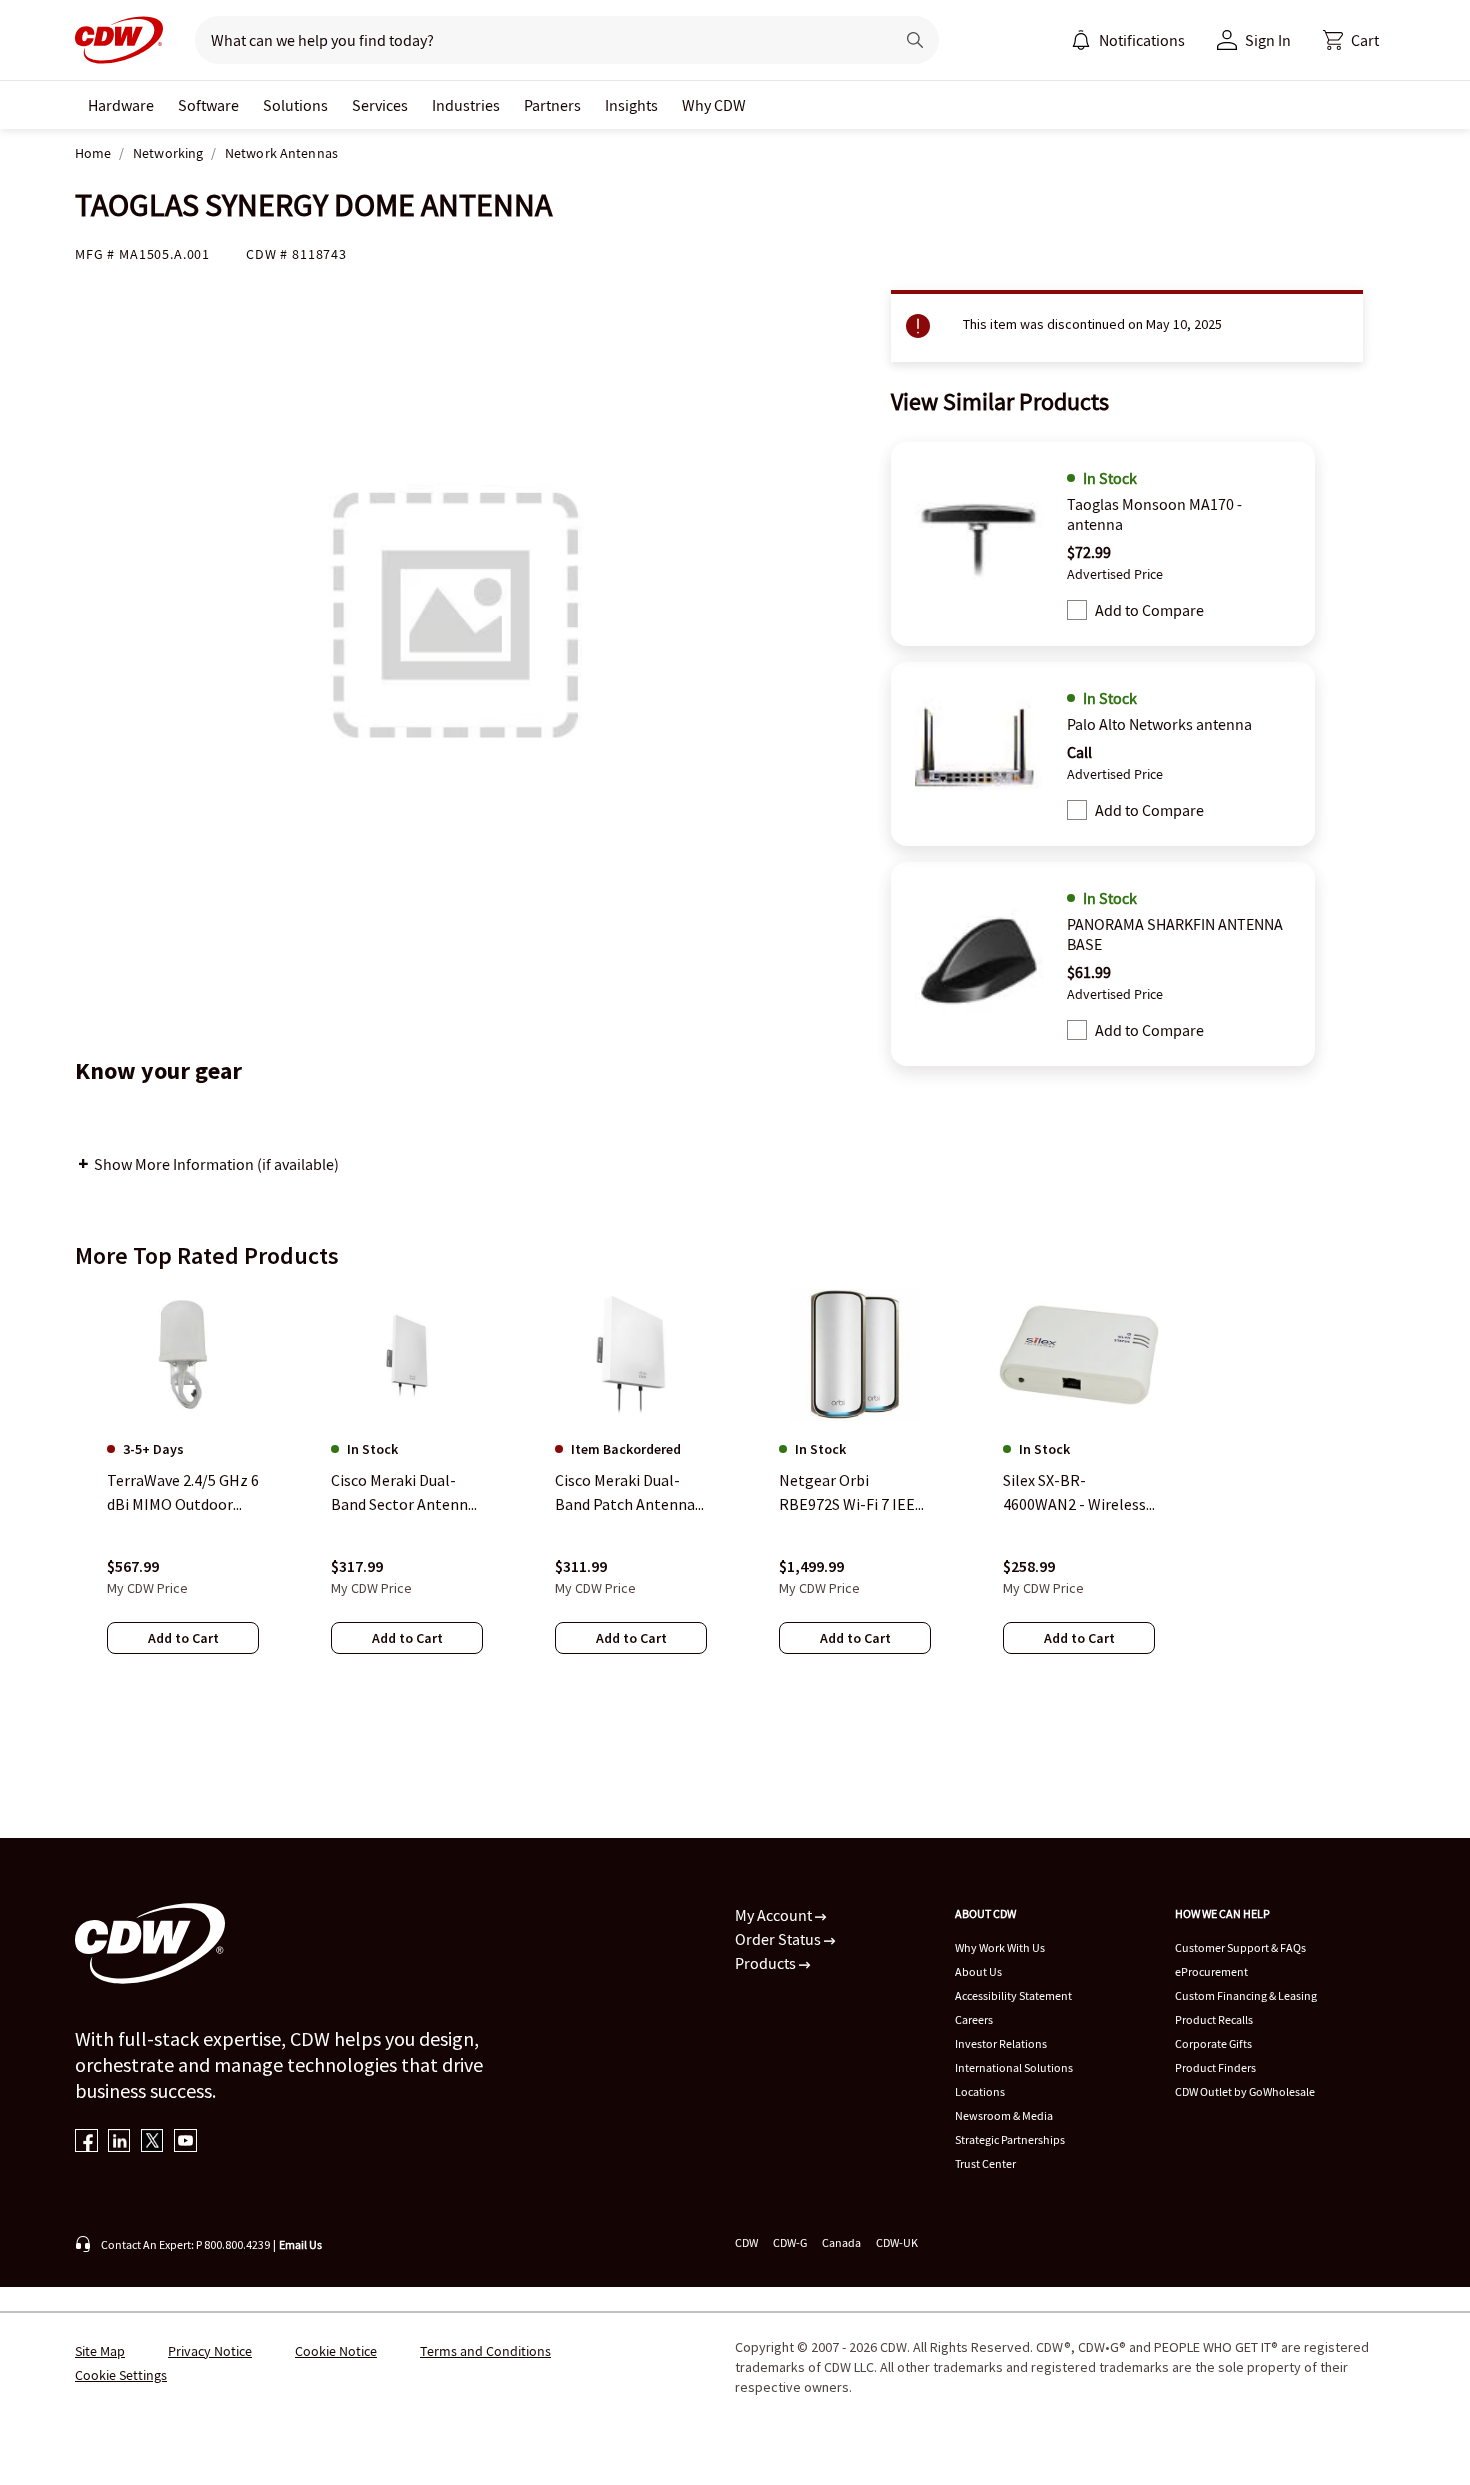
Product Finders (1215, 2067)
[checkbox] (1077, 610)
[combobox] (536, 40)
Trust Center (985, 2163)
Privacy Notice (210, 2351)
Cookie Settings (121, 2375)
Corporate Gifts (1213, 2043)
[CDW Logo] (119, 40)
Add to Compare (1149, 610)
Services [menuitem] (380, 105)
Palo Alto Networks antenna (1159, 724)
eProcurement (1211, 1971)
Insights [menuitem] (631, 105)
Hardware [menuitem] (121, 105)
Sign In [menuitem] (1268, 40)
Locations (980, 2091)
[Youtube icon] (185, 2142)
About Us (978, 1971)
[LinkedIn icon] (119, 2142)
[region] (735, 1491)
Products (767, 1963)
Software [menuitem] (208, 105)
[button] (1351, 40)
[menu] (1128, 40)
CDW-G (790, 2242)
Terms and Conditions (485, 2351)
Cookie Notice (336, 2351)
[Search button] (915, 40)
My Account (775, 1915)
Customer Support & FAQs (1240, 1947)
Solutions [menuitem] (295, 105)
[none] (121, 105)
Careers (974, 2019)
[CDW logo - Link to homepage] (119, 40)
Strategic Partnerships (1010, 2139)
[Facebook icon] (86, 2142)
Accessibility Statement (1013, 1995)
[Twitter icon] (152, 2142)
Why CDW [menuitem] (714, 105)
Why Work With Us (1000, 1947)
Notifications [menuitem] (1142, 40)
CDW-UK (897, 2242)
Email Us (300, 2244)
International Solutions (1014, 2067)
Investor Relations (1001, 2043)
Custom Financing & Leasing (1246, 1995)
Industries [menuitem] (466, 105)
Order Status (779, 1939)
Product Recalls (1214, 2019)
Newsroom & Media (1004, 2115)
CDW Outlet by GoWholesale (1245, 2091)
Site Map (100, 2351)
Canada (841, 2242)
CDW (746, 2242)
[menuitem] (1081, 40)
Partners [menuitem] (552, 105)
